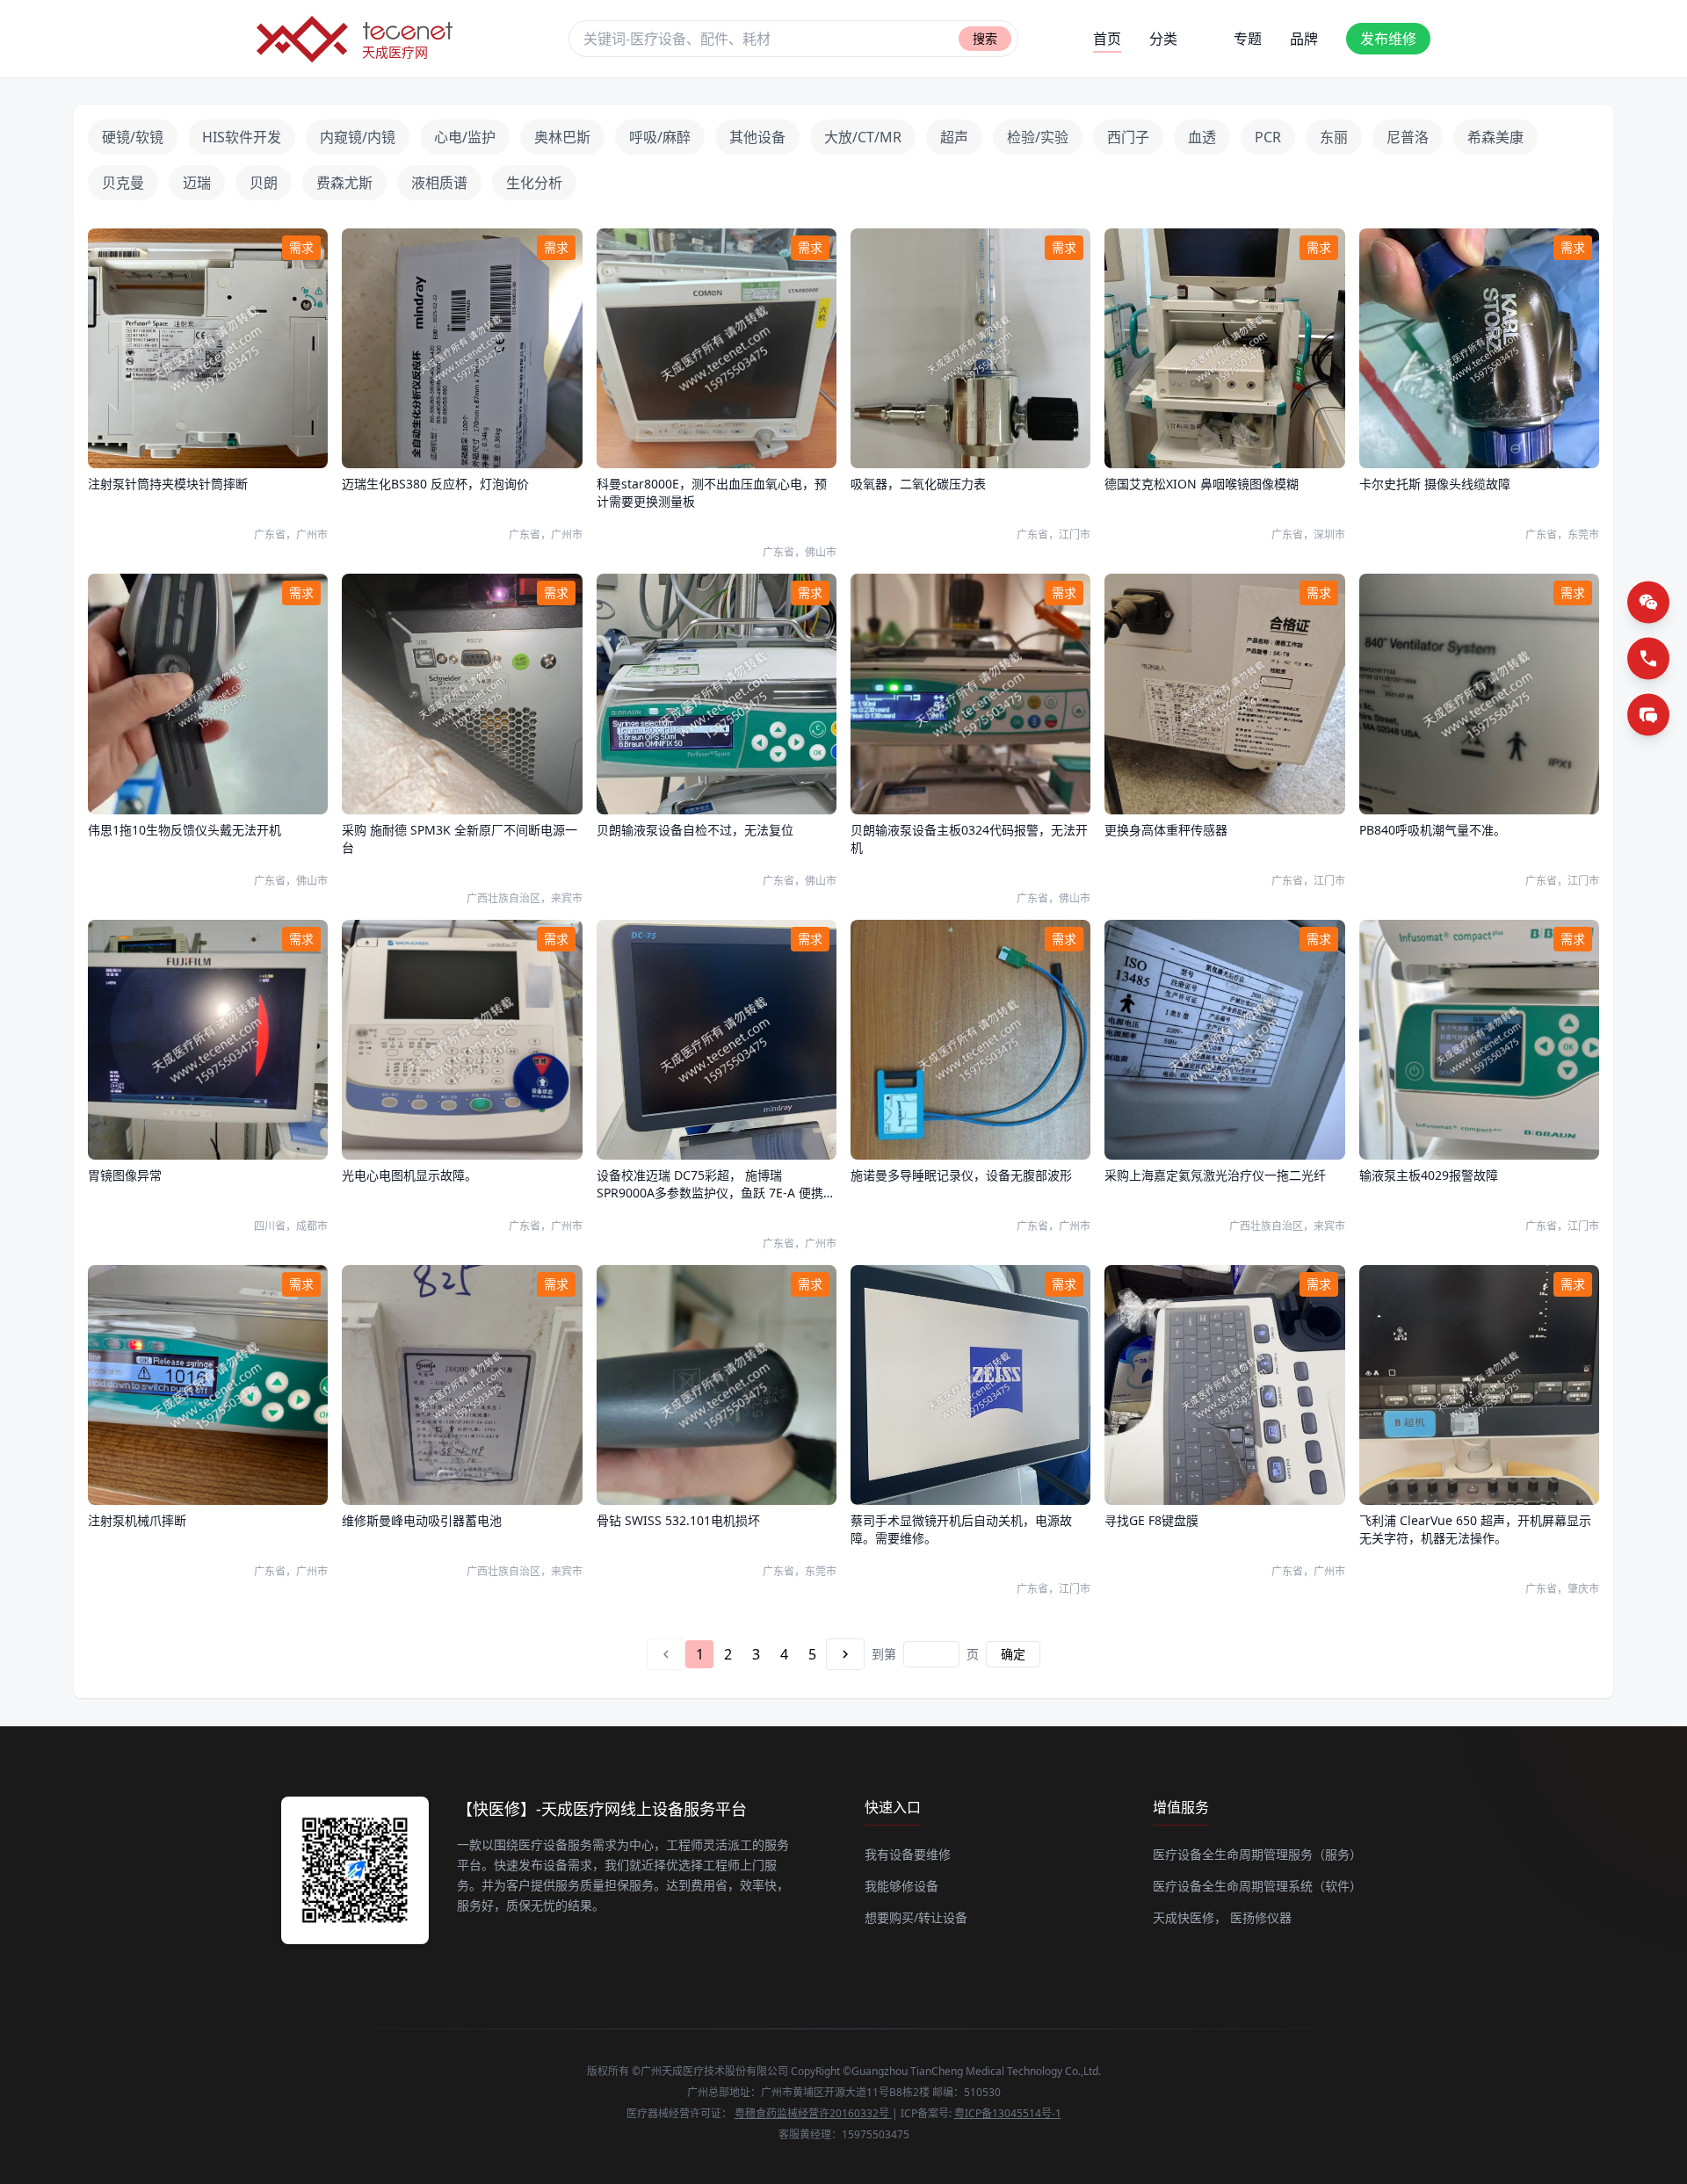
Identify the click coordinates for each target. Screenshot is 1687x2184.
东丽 (1334, 137)
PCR (1268, 137)
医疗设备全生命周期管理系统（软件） (1257, 1886)
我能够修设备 (901, 1886)
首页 (1107, 39)
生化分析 (534, 183)
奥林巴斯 (562, 137)
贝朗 (264, 183)
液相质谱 (439, 183)
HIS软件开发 (242, 137)
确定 (1013, 1654)
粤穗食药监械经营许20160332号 (813, 2113)
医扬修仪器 (1261, 1917)
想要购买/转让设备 (916, 1917)
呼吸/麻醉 (660, 137)
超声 (954, 137)
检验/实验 (1038, 137)
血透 (1202, 137)
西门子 (1128, 137)
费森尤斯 (344, 183)
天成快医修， (1190, 1917)
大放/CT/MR (863, 137)
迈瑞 (197, 183)
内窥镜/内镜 (358, 137)
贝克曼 (123, 183)
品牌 (1304, 39)
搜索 (985, 38)
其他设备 (757, 137)
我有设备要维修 (908, 1854)
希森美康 (1495, 137)
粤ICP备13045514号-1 (1008, 2113)
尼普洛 (1408, 137)
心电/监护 (465, 137)
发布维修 (1388, 39)
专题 (1248, 39)
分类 (1163, 39)
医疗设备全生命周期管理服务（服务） (1257, 1854)
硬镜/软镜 (133, 137)
